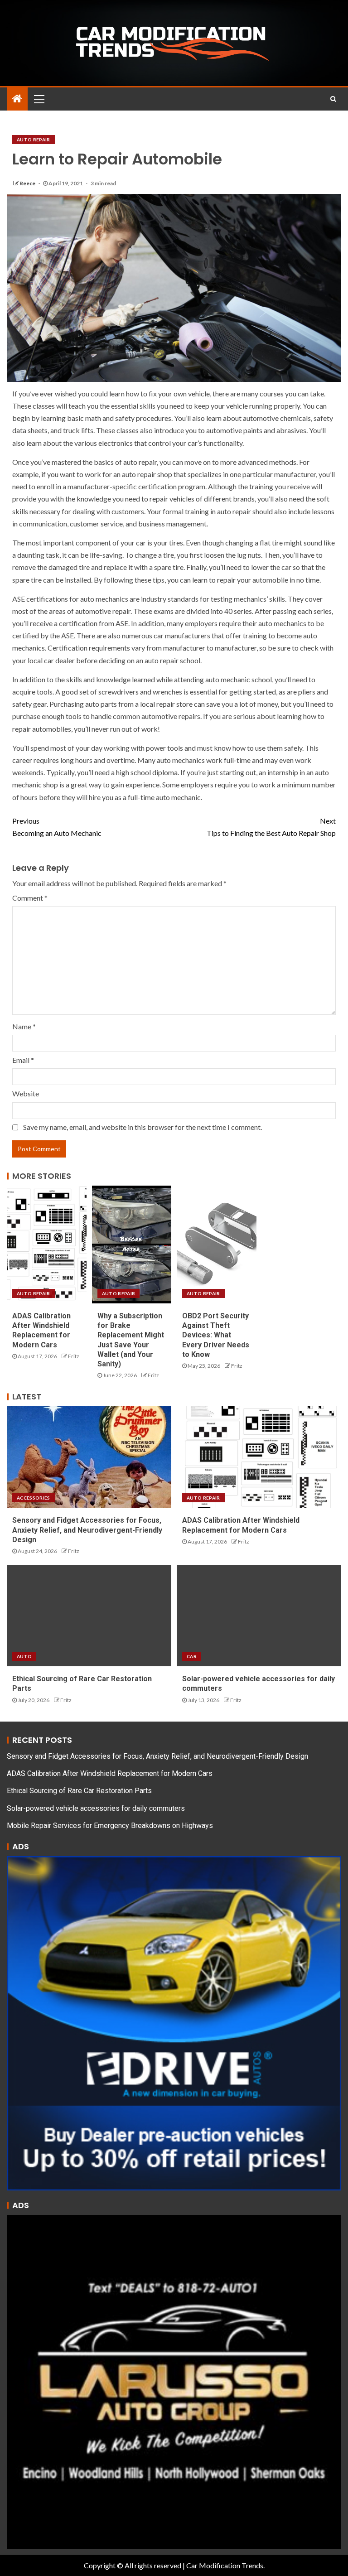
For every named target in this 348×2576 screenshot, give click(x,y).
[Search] (333, 99)
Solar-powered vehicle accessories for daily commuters (96, 1808)
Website (26, 1093)
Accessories (34, 1498)
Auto (24, 1656)
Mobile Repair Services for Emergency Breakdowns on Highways (110, 1826)
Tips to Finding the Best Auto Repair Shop (271, 827)
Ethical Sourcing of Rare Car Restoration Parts (79, 1791)
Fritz (74, 1356)
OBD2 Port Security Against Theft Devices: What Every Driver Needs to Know (216, 1335)
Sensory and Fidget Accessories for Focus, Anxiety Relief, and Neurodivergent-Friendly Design (87, 1530)
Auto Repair (34, 140)
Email (23, 1060)
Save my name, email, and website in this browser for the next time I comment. (143, 1127)
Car (192, 1656)
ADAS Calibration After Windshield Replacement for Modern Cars (110, 1773)
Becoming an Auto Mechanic (57, 827)
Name (24, 1026)
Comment (30, 898)
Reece (28, 183)
